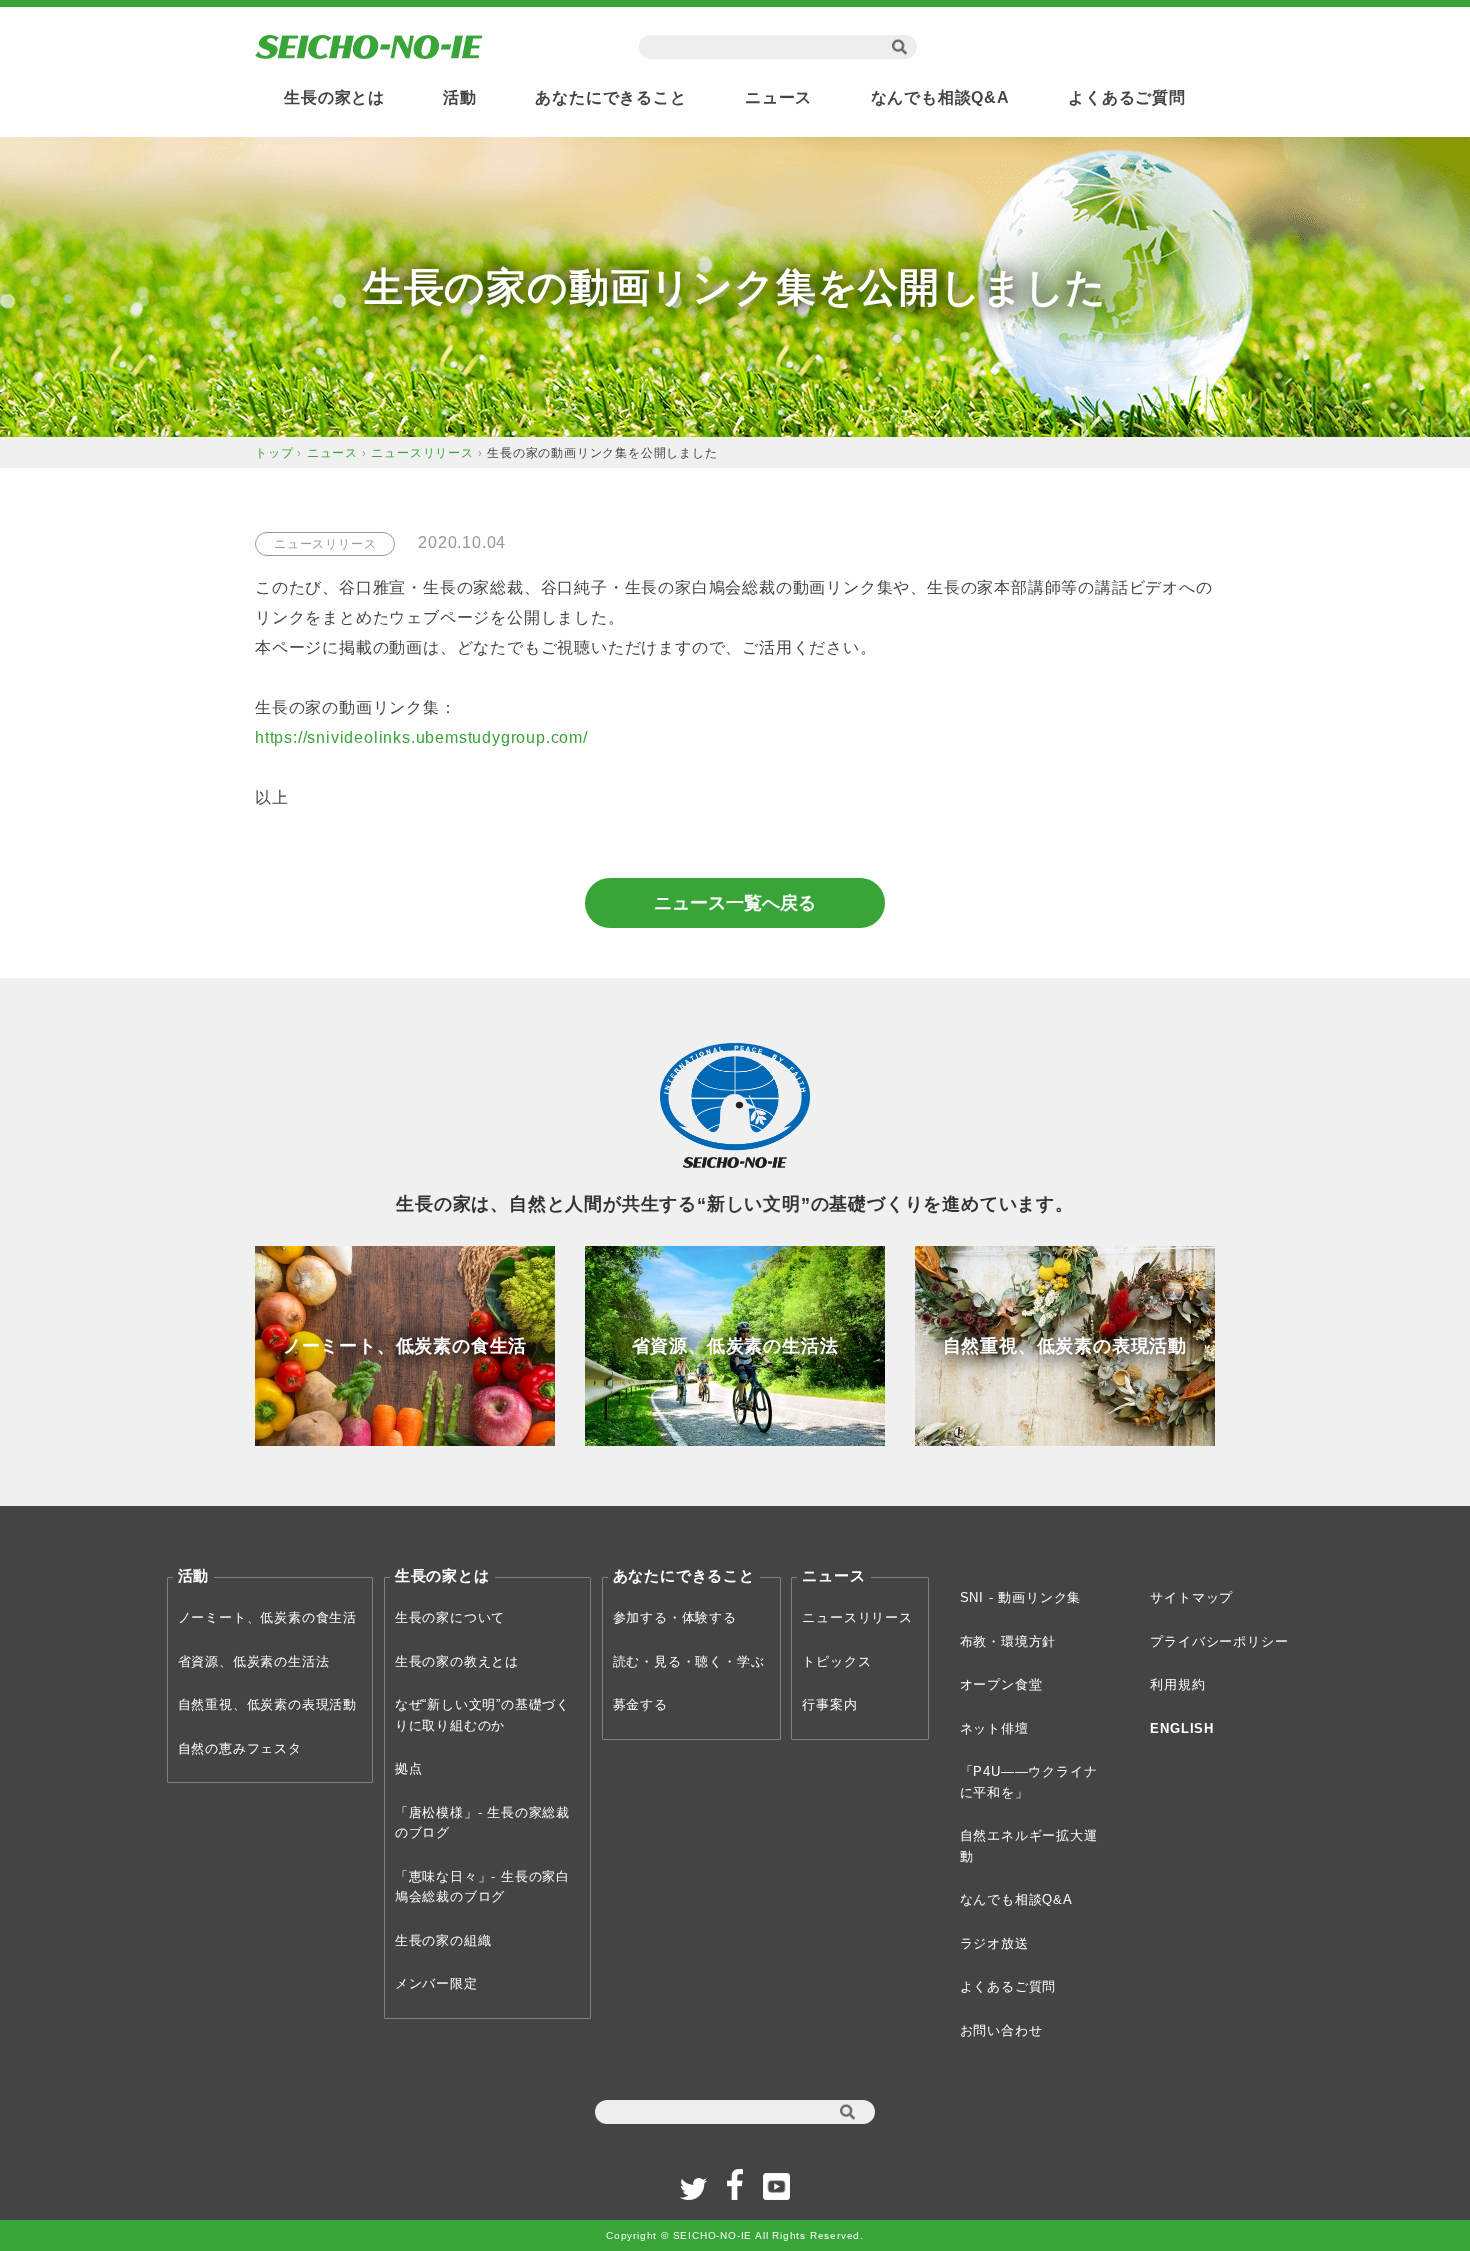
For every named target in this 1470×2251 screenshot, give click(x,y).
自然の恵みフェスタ (240, 1748)
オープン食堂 (1001, 1684)
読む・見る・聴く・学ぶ (689, 1661)
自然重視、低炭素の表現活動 (267, 1704)
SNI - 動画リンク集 (1021, 1597)
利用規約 (1177, 1684)
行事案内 (829, 1704)
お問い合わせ (1001, 2030)
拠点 (409, 1768)
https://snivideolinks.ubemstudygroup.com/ (421, 737)
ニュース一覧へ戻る (735, 903)
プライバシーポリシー (1219, 1641)
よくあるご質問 (1127, 97)
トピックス (836, 1661)
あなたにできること (610, 97)
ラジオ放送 (994, 1943)
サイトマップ (1191, 1597)
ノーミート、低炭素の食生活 (267, 1617)
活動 (460, 97)
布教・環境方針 (1008, 1641)
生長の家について (450, 1617)
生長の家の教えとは (457, 1661)
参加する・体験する (675, 1617)
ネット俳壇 (994, 1728)
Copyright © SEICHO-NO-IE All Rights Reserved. (735, 2235)
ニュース (778, 97)
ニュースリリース (422, 453)
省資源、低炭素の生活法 (254, 1661)
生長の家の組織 (443, 1940)
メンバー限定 (436, 1983)
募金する (640, 1704)
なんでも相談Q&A (940, 97)
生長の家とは (334, 97)
